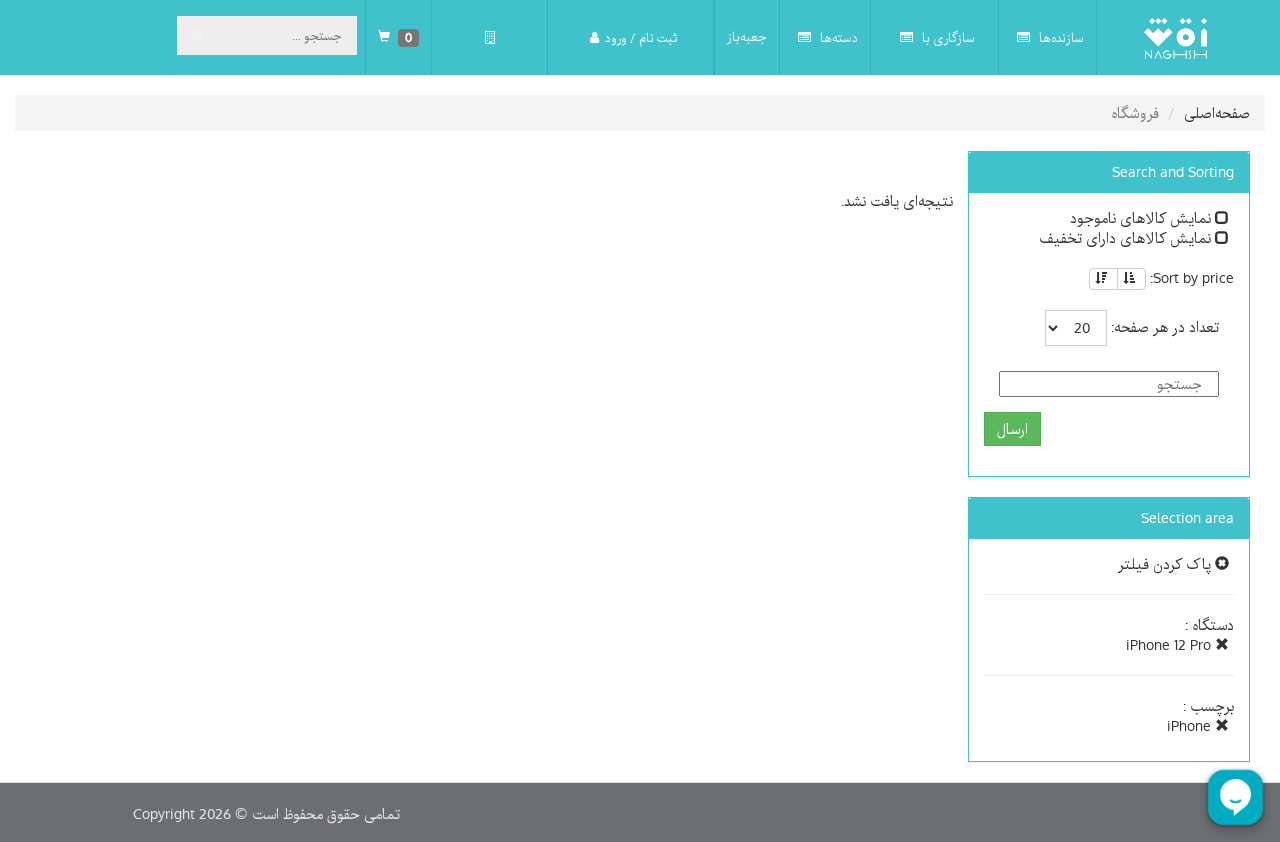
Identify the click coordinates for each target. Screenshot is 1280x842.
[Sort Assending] (1131, 279)
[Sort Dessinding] (1103, 279)
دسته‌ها (837, 38)
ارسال (1012, 429)
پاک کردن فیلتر (1166, 564)
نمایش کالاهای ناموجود (1142, 218)
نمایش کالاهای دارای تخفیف (1127, 238)
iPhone (1191, 726)
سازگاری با (947, 38)
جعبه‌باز (747, 37)
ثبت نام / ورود (641, 38)
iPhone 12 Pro (1170, 645)
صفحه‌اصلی (1217, 113)
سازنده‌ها (1060, 38)
